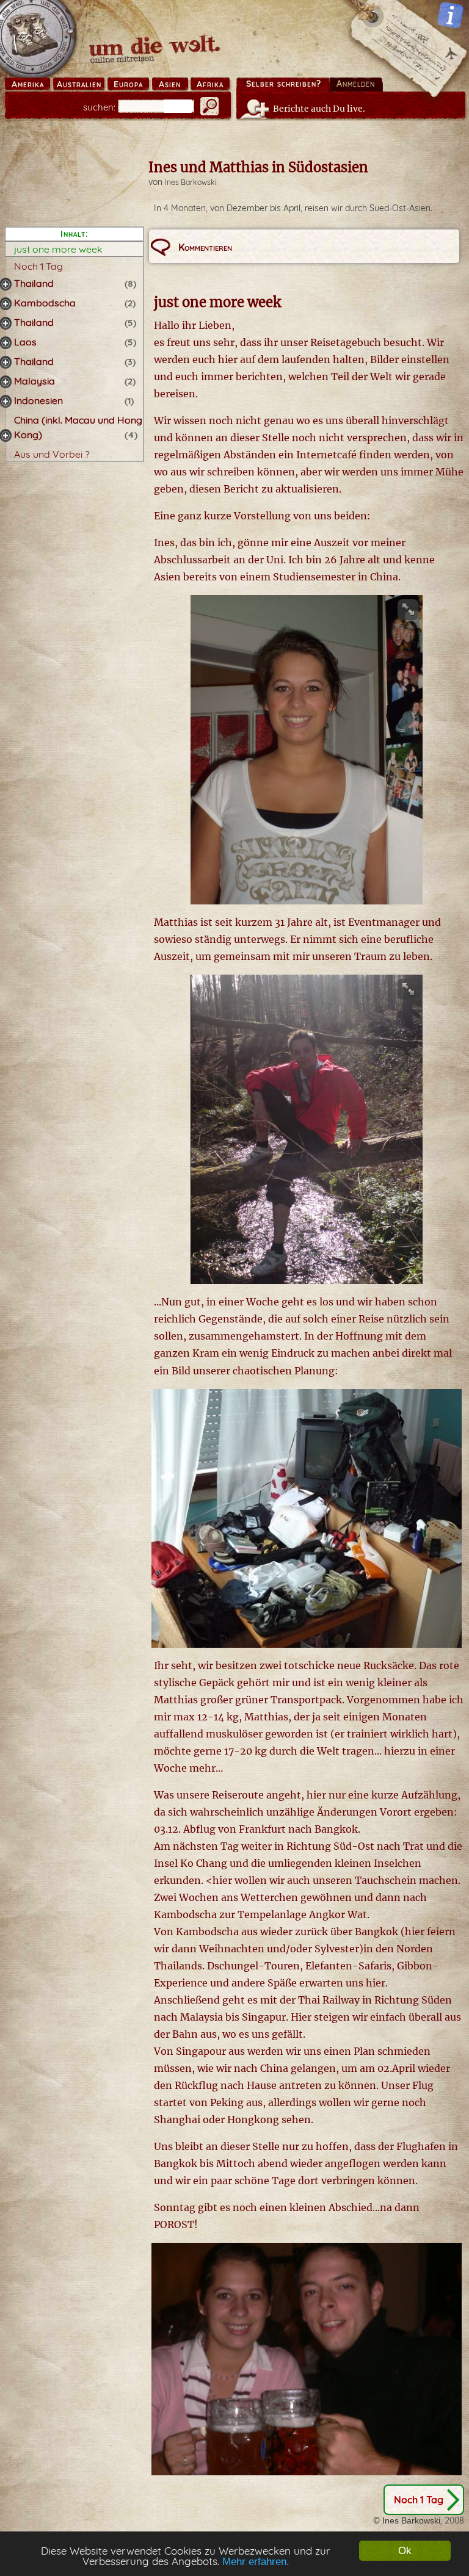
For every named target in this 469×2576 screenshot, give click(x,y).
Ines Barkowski (191, 182)
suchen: (99, 107)
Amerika (28, 84)
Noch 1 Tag (38, 266)
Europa (128, 84)
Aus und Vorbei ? (52, 454)
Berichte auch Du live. (319, 109)
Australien (79, 84)
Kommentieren (205, 247)
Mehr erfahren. (256, 2562)
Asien (170, 84)
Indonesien (38, 400)
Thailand (34, 283)
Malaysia (35, 381)
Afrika (210, 84)
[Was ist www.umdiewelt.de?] (450, 15)
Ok (405, 2551)
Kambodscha (45, 303)
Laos (25, 342)
